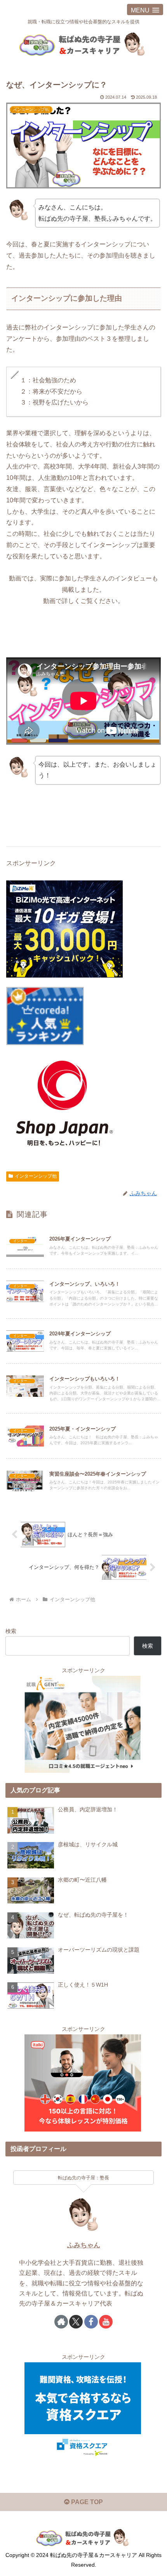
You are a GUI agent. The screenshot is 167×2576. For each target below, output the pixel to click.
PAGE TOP (86, 2502)
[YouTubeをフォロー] (106, 2322)
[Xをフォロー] (76, 2322)
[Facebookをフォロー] (91, 2322)
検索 (11, 1631)
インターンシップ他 (36, 1176)
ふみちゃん (84, 2245)
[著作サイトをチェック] (61, 2322)
